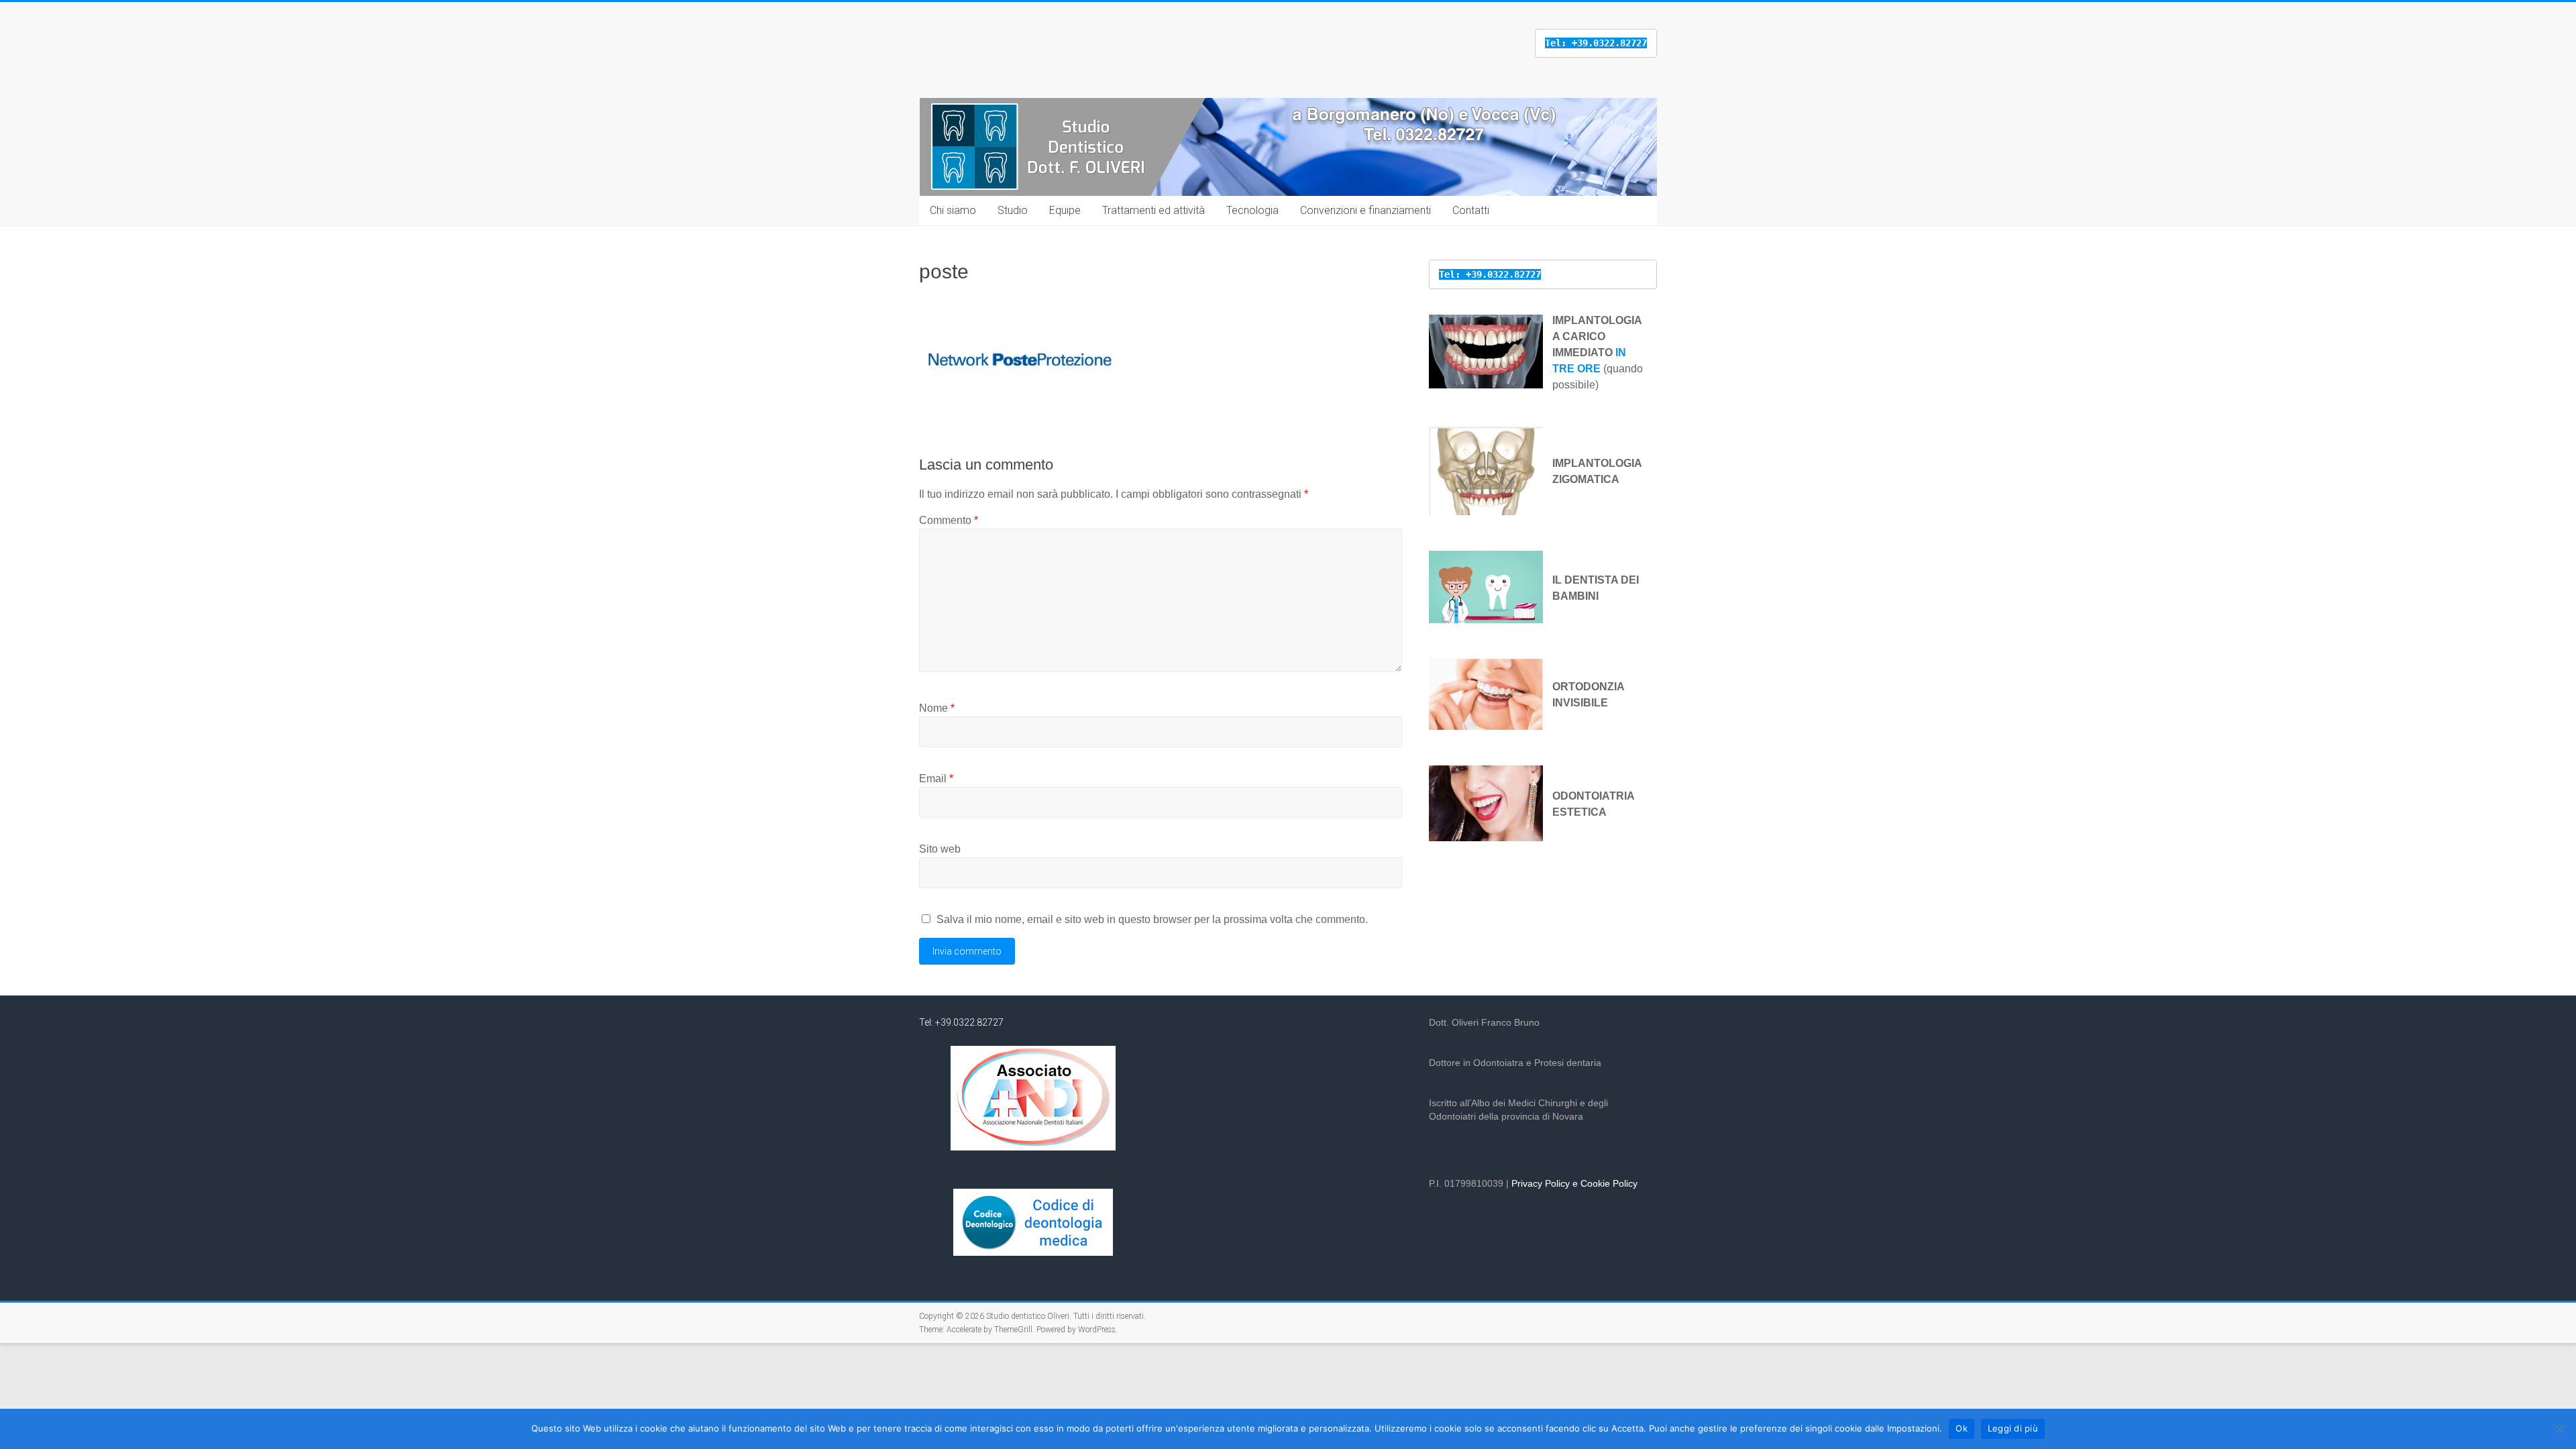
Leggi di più (2013, 1428)
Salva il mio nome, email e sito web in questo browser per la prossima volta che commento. (1152, 919)
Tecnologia (1252, 210)
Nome (937, 708)
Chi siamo (953, 210)
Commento (949, 520)
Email (936, 779)
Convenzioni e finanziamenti (1365, 210)
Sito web (940, 849)
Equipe (1065, 210)
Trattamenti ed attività (1153, 210)
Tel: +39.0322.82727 (961, 1022)
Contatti (1471, 210)
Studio (1013, 210)
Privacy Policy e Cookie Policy (1574, 1183)
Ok (1962, 1428)
